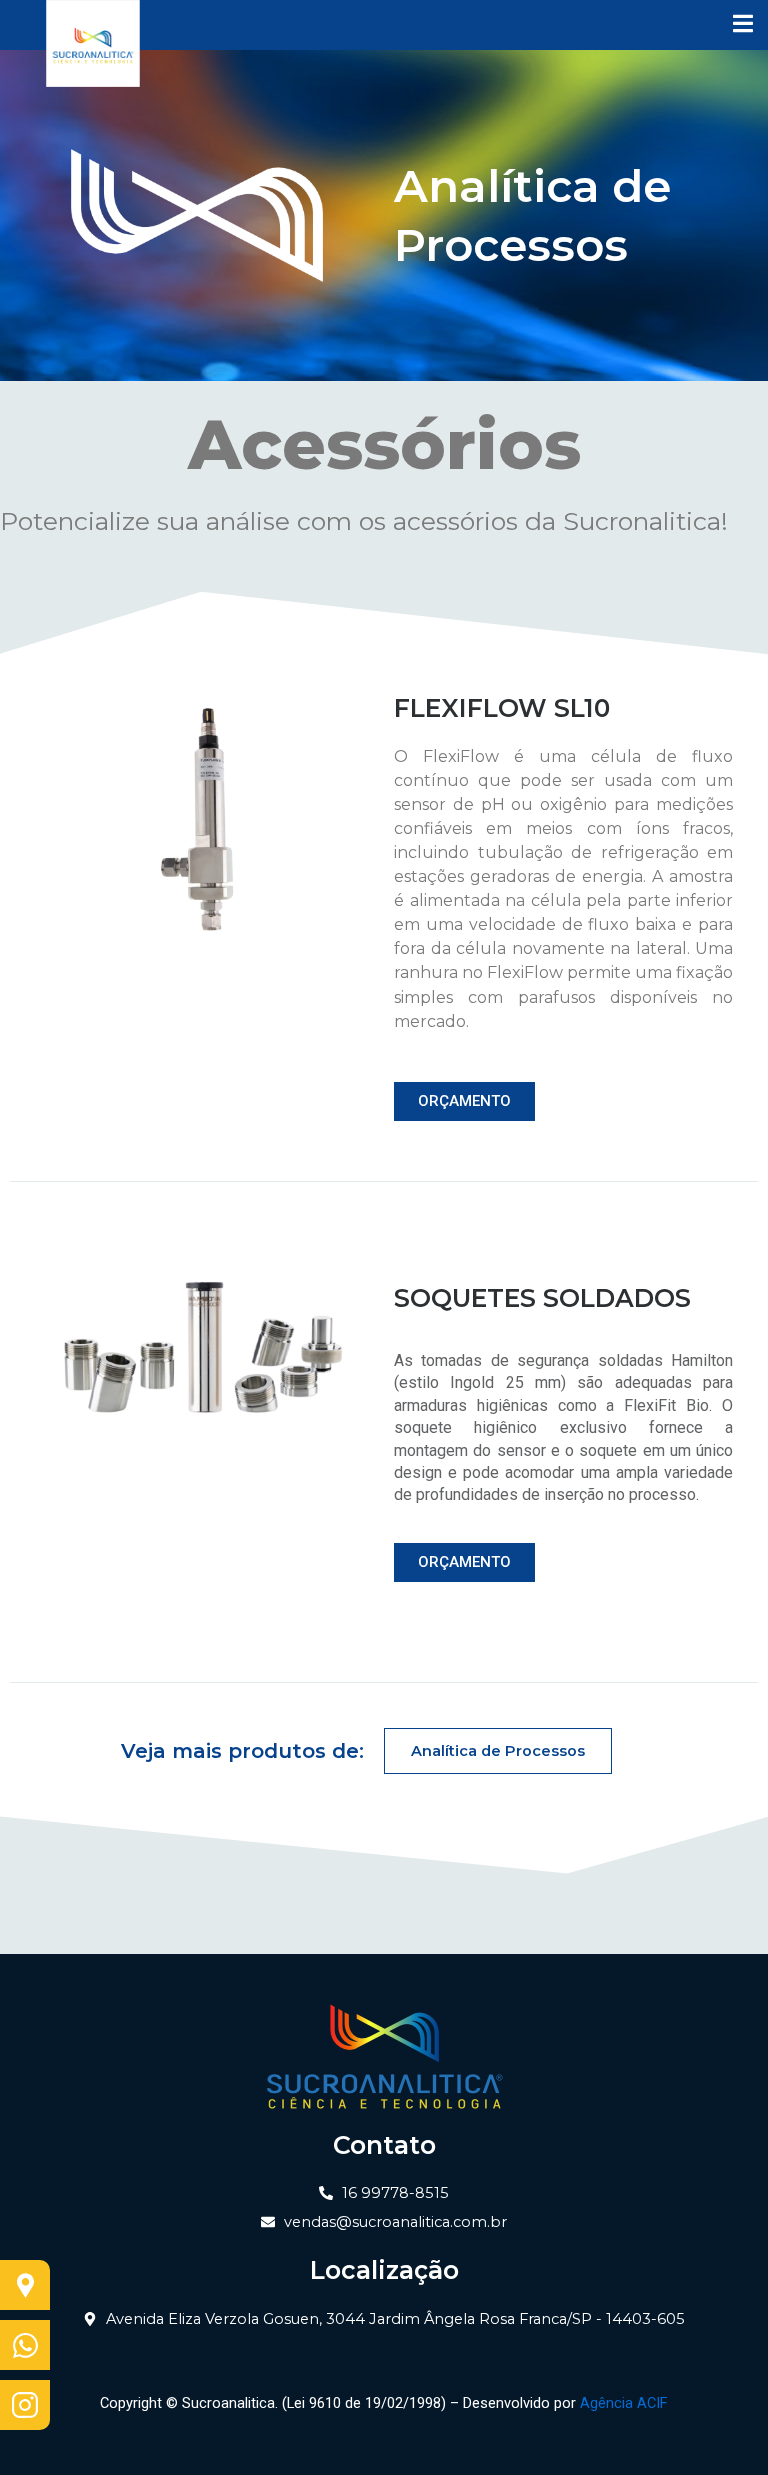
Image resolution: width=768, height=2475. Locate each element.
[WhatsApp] (25, 2345)
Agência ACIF (624, 2403)
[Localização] (25, 2285)
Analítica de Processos (498, 1751)
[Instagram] (25, 2405)
